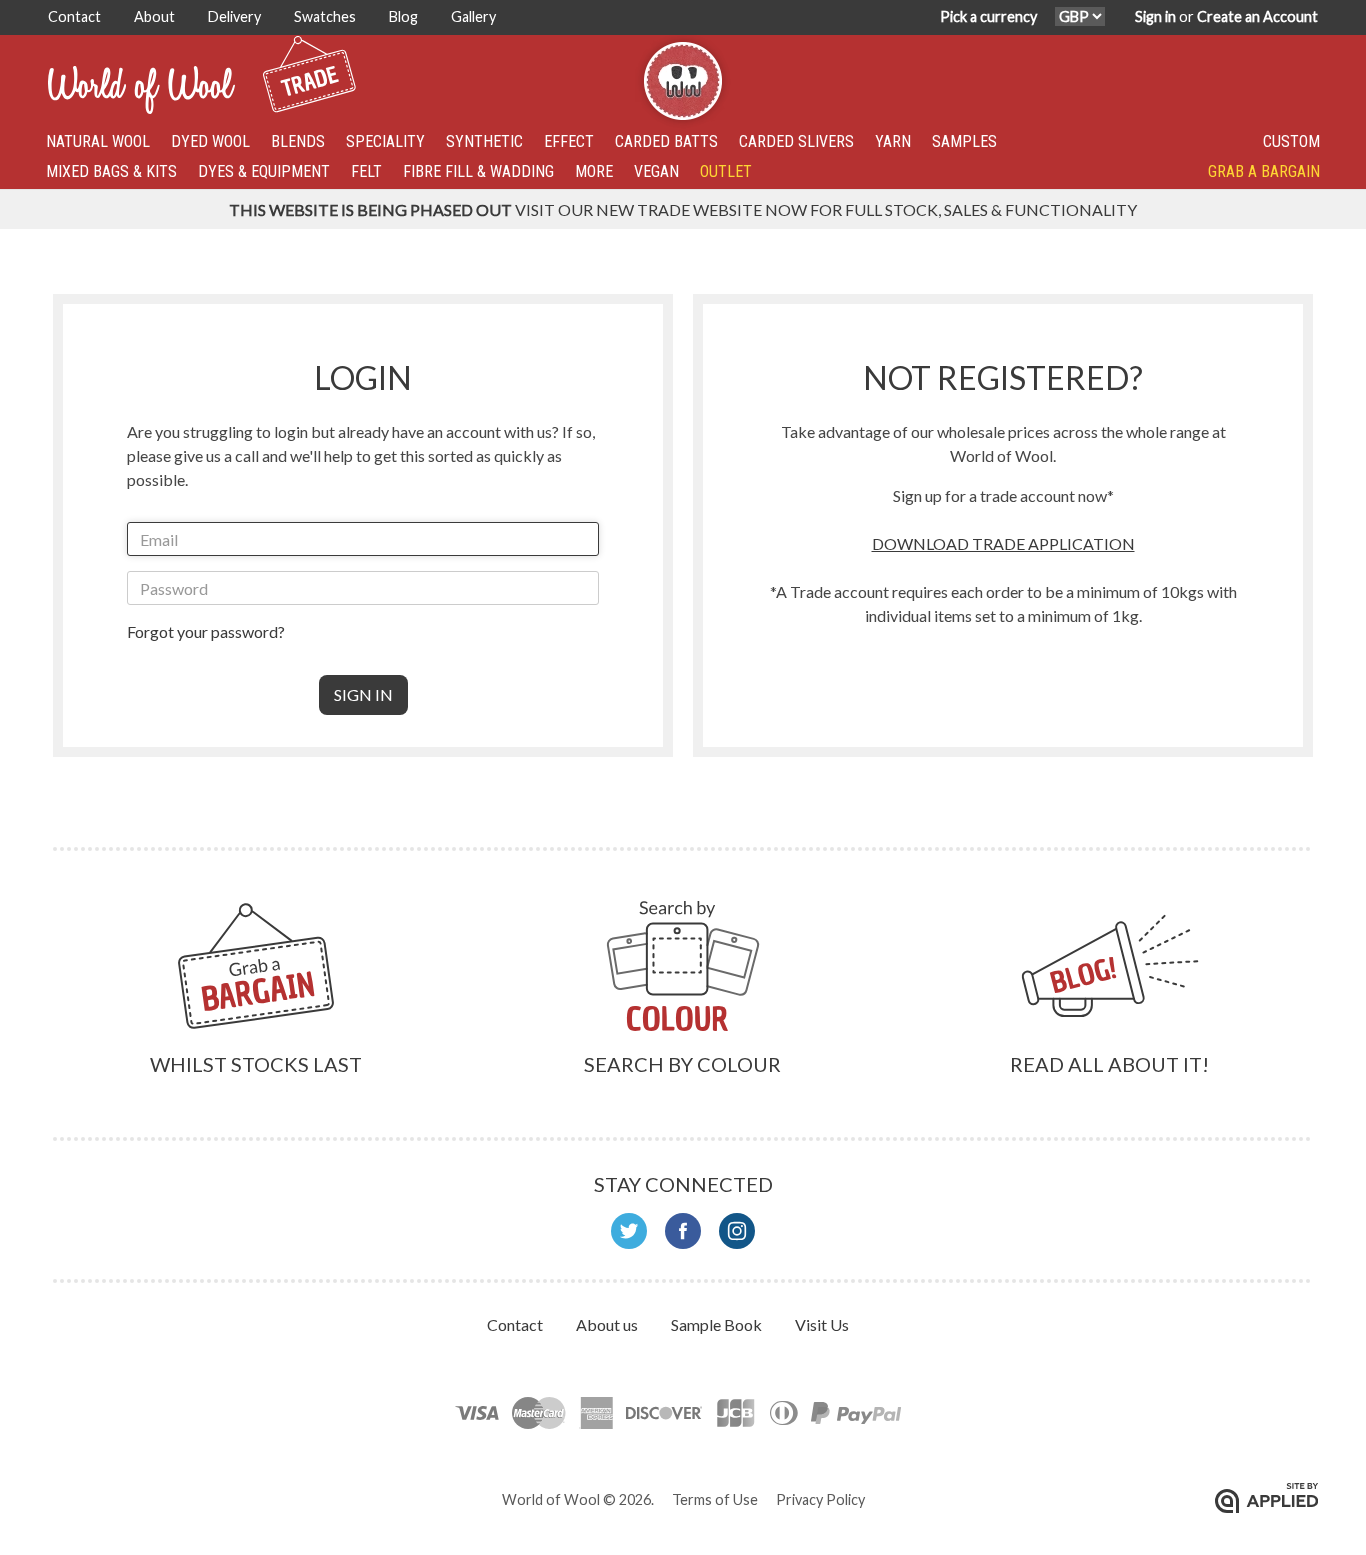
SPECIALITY (385, 141)
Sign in (1155, 16)
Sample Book (718, 1324)
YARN (893, 141)
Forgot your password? (206, 631)
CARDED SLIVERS (796, 141)
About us (608, 1324)
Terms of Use (715, 1499)
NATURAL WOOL (98, 141)
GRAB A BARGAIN (1264, 171)
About (156, 16)
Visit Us (822, 1324)
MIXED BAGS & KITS (111, 171)
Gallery (473, 16)
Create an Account (1257, 16)
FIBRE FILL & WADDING (478, 171)
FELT (366, 171)
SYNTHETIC (484, 141)
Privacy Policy (820, 1499)
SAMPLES (964, 141)
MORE (594, 171)
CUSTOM (1291, 141)
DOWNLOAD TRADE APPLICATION (1003, 543)
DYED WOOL (210, 141)
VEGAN (656, 171)
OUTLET (726, 171)
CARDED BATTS (666, 141)
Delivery (236, 16)
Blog (405, 16)
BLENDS (298, 141)
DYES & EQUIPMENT (264, 171)
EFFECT (569, 141)
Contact (76, 16)
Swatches (326, 16)
